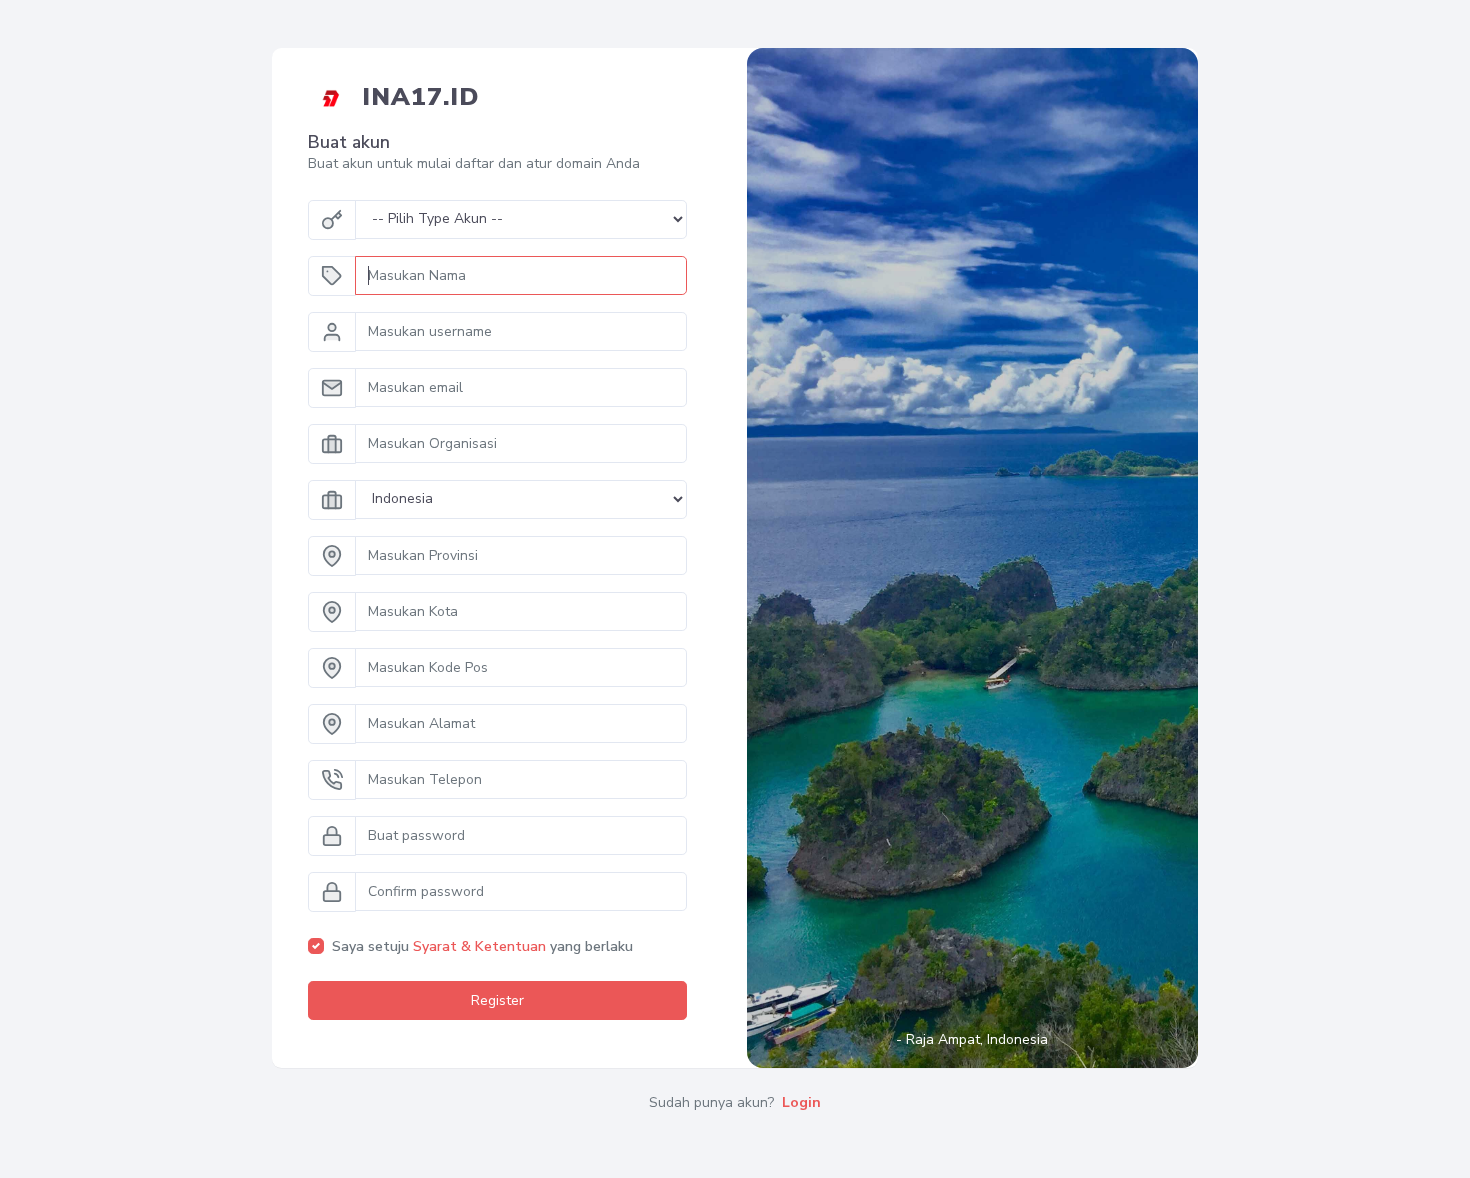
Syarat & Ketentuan (479, 946)
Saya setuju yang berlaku (482, 946)
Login (801, 1102)
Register (497, 1000)
